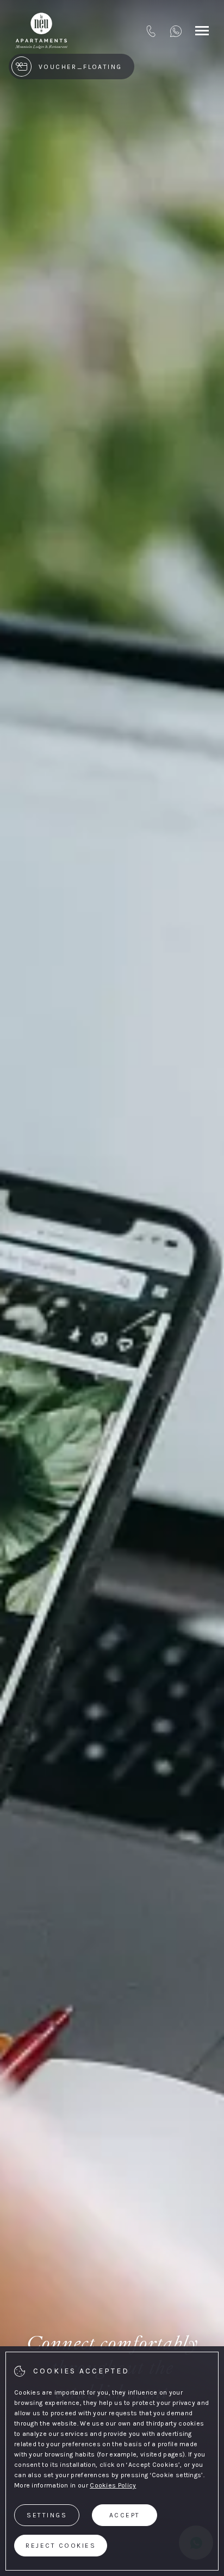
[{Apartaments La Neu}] (41, 31)
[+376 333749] (176, 31)
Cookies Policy (113, 2485)
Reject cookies (61, 2546)
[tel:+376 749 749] (151, 31)
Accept (125, 2515)
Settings (47, 2515)
